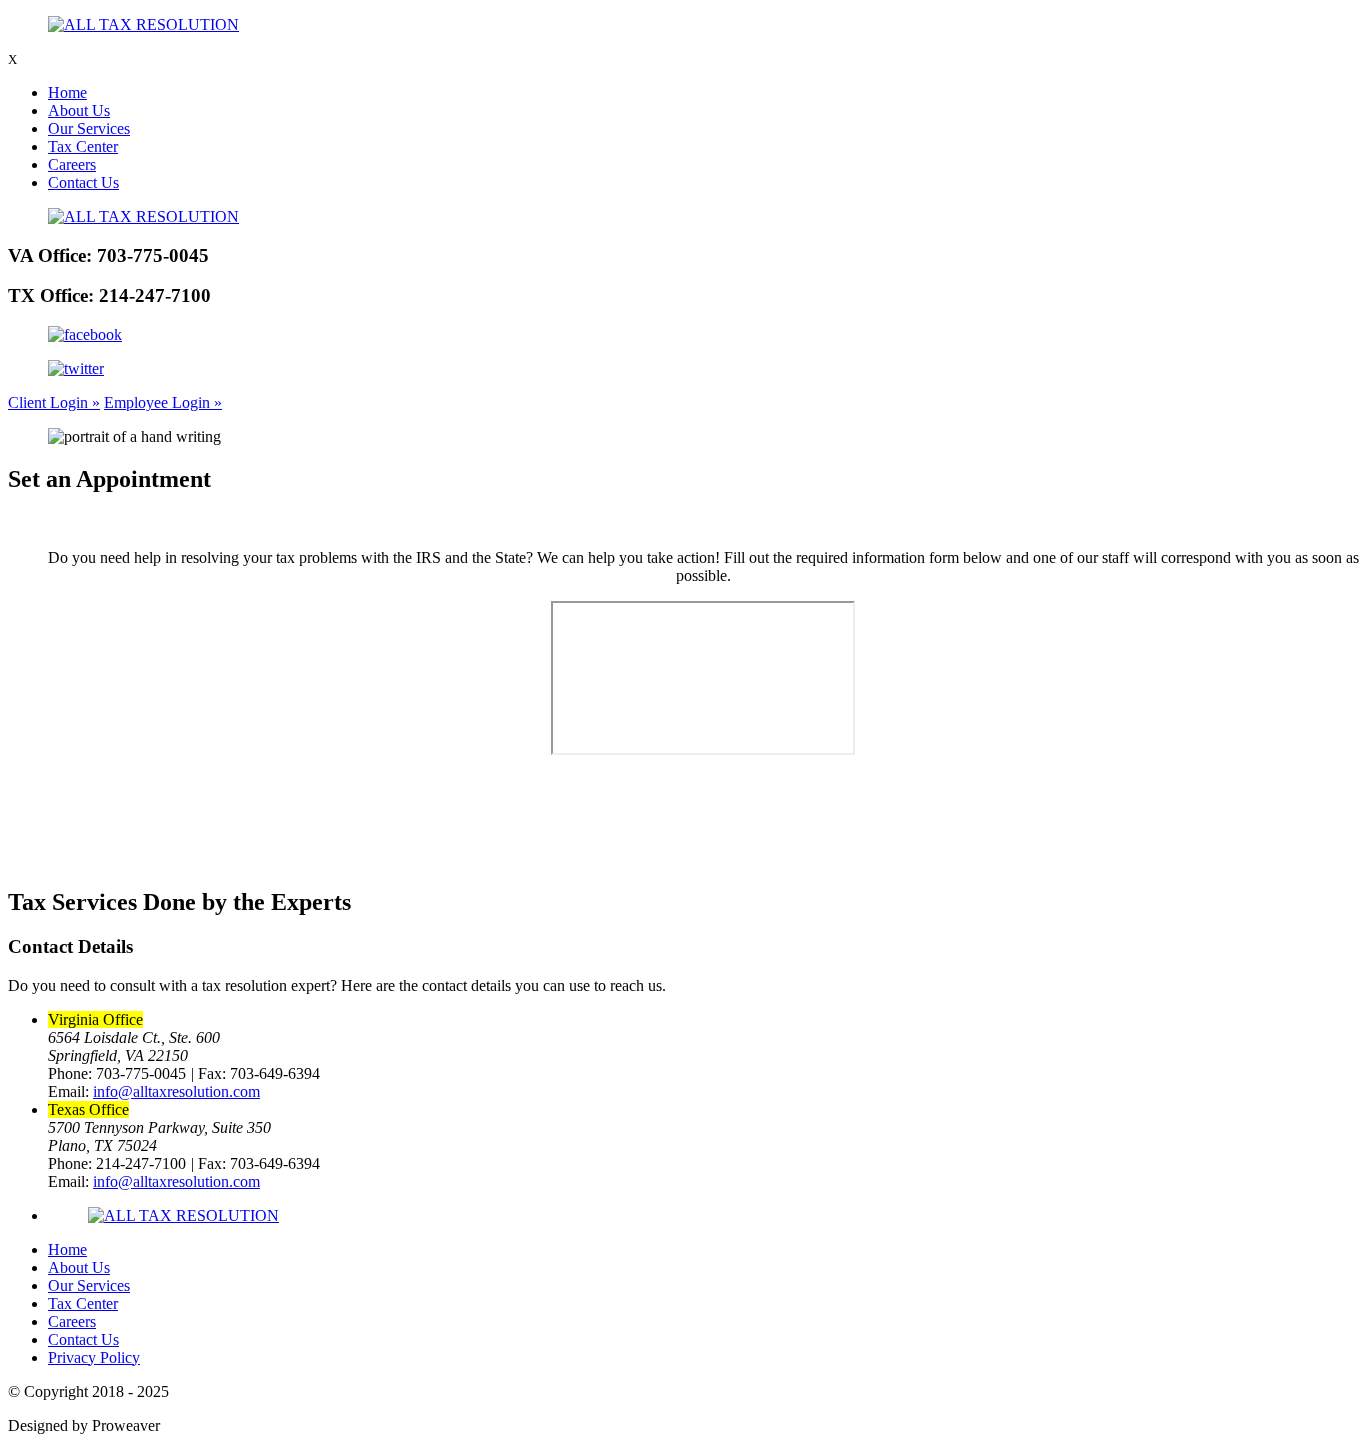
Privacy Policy (94, 1357)
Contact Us (83, 182)
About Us (79, 110)
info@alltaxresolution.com (176, 1091)
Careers (72, 164)
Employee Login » (163, 402)
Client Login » (54, 402)
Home (67, 92)
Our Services (89, 128)
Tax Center (83, 146)
